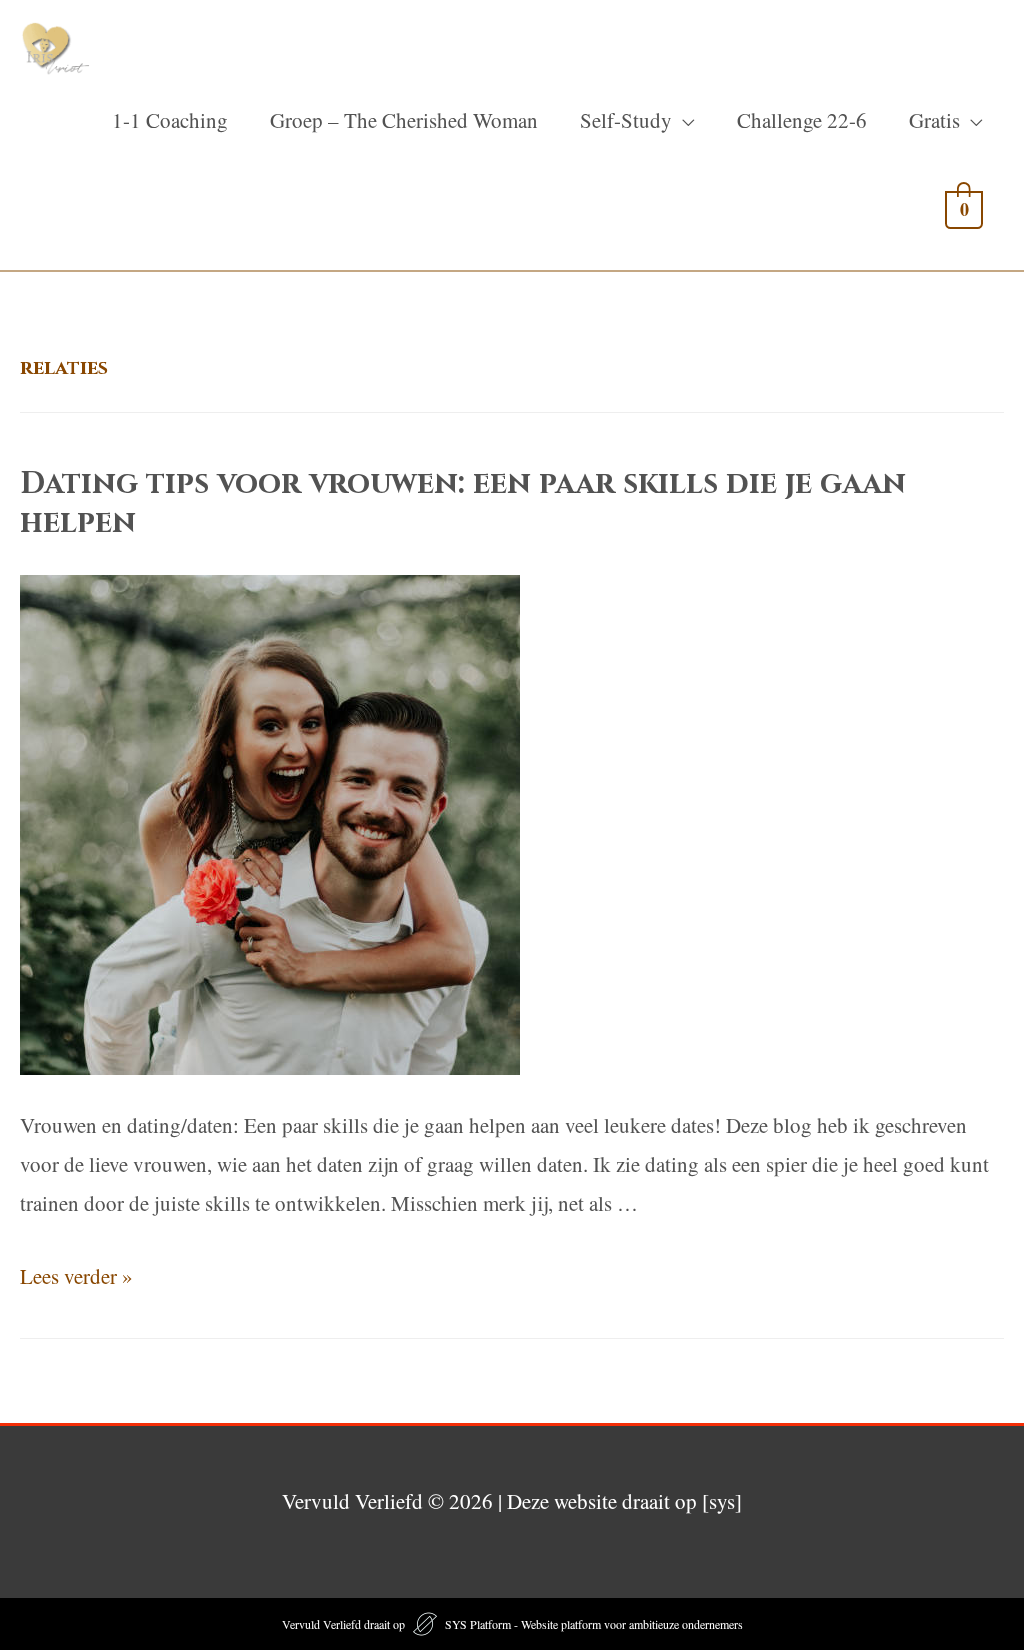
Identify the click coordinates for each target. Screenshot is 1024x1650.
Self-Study (626, 120)
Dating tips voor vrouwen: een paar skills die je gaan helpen (463, 503)
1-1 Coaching (170, 120)
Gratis (934, 120)
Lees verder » (76, 1276)
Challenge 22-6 (802, 120)
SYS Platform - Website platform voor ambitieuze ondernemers (594, 1624)
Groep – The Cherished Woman (404, 120)
